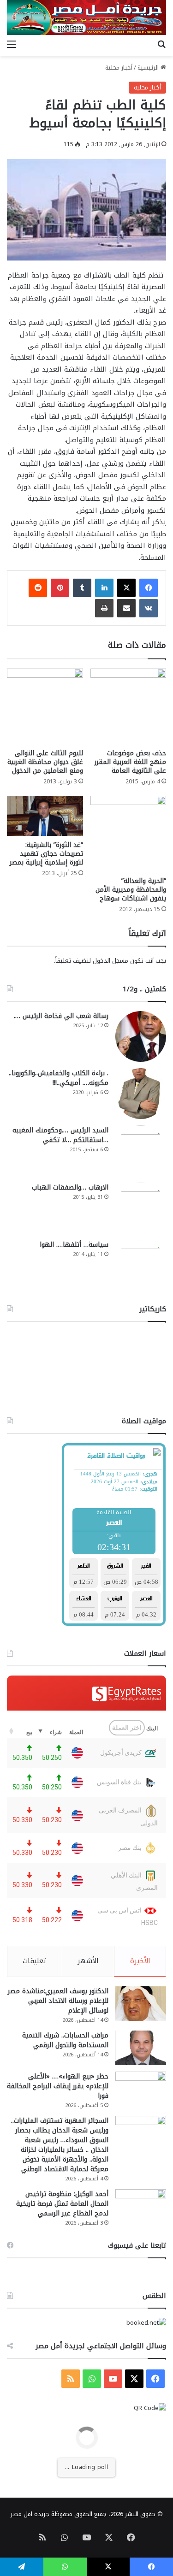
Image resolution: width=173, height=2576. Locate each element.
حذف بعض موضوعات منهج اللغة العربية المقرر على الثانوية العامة (130, 762)
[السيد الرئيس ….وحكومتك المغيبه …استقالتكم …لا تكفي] (141, 1151)
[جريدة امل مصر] (86, 18)
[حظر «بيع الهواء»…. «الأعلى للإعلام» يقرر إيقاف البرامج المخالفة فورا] (141, 2089)
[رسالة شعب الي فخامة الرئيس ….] (141, 1036)
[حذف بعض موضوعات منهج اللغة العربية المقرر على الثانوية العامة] (128, 707)
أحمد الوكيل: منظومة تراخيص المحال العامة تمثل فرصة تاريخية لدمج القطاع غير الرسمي (62, 2204)
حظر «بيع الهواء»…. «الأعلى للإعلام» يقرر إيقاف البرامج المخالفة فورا (58, 2086)
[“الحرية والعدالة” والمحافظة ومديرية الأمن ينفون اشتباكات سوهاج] (128, 834)
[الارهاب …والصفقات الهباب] (141, 1208)
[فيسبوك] (149, 588)
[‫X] (126, 588)
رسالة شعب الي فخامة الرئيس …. (61, 1016)
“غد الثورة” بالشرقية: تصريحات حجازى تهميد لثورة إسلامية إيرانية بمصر (46, 854)
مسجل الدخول (110, 961)
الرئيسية (149, 68)
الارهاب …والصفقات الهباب (70, 1187)
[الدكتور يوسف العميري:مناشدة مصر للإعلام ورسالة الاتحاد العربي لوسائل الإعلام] (141, 2004)
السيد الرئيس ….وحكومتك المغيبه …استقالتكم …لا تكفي (60, 1135)
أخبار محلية (119, 68)
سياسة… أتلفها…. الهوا (74, 1245)
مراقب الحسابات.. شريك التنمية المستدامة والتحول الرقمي (65, 2040)
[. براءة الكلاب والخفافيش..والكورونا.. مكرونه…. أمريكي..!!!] (141, 1094)
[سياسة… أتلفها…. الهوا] (141, 1265)
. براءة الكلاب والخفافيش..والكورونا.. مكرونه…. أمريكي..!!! (59, 1078)
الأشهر (88, 1961)
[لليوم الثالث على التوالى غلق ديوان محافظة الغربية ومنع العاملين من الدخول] (45, 707)
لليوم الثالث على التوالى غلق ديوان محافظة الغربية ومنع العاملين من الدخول (45, 762)
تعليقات (34, 1961)
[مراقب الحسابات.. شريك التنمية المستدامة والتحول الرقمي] (141, 2048)
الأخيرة (140, 1961)
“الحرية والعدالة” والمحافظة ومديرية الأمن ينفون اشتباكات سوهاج (131, 890)
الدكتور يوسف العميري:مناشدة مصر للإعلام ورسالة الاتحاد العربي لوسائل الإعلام (58, 2001)
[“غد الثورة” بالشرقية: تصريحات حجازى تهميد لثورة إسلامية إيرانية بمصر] (45, 816)
